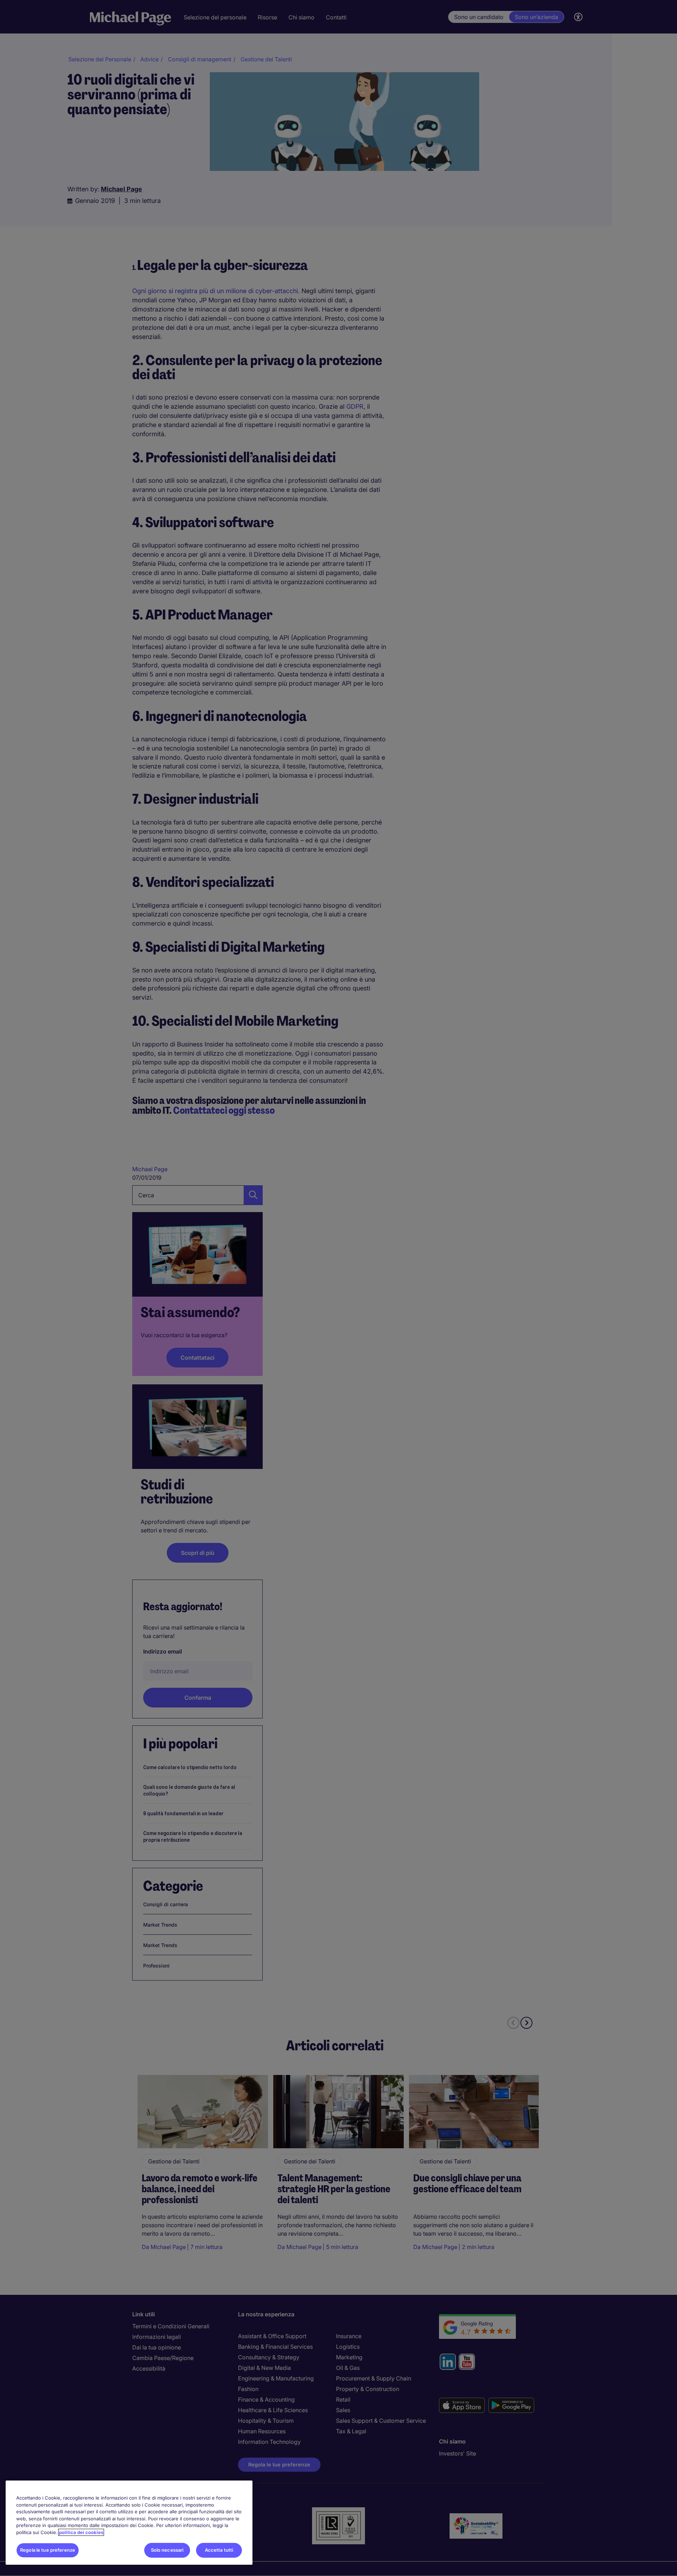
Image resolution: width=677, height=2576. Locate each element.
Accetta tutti (219, 2550)
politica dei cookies (81, 2532)
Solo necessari (167, 2550)
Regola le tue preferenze (48, 2550)
